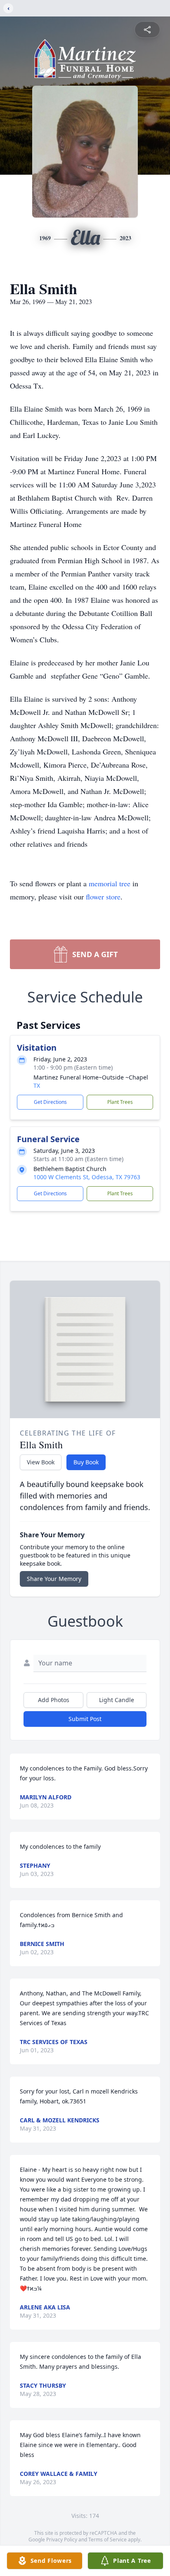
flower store (103, 897)
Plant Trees (120, 1102)
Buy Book (86, 1462)
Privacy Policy (62, 2540)
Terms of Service (107, 2540)
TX (37, 1085)
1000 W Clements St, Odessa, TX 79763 (87, 1177)
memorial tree (110, 883)
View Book (41, 1462)
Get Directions (50, 1102)
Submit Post (85, 1719)
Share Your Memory (54, 1579)
